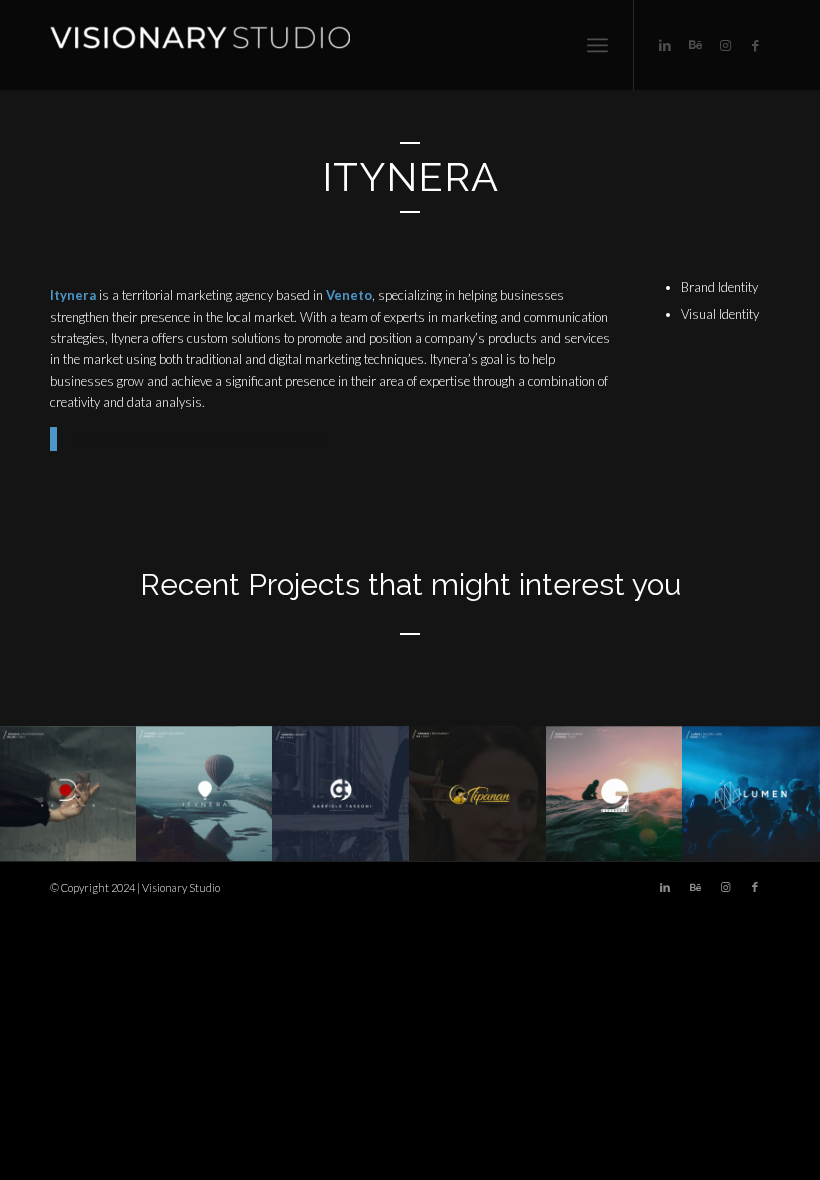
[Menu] (597, 45)
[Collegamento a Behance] (695, 45)
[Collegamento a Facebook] (755, 45)
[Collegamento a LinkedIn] (665, 45)
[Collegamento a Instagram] (725, 45)
